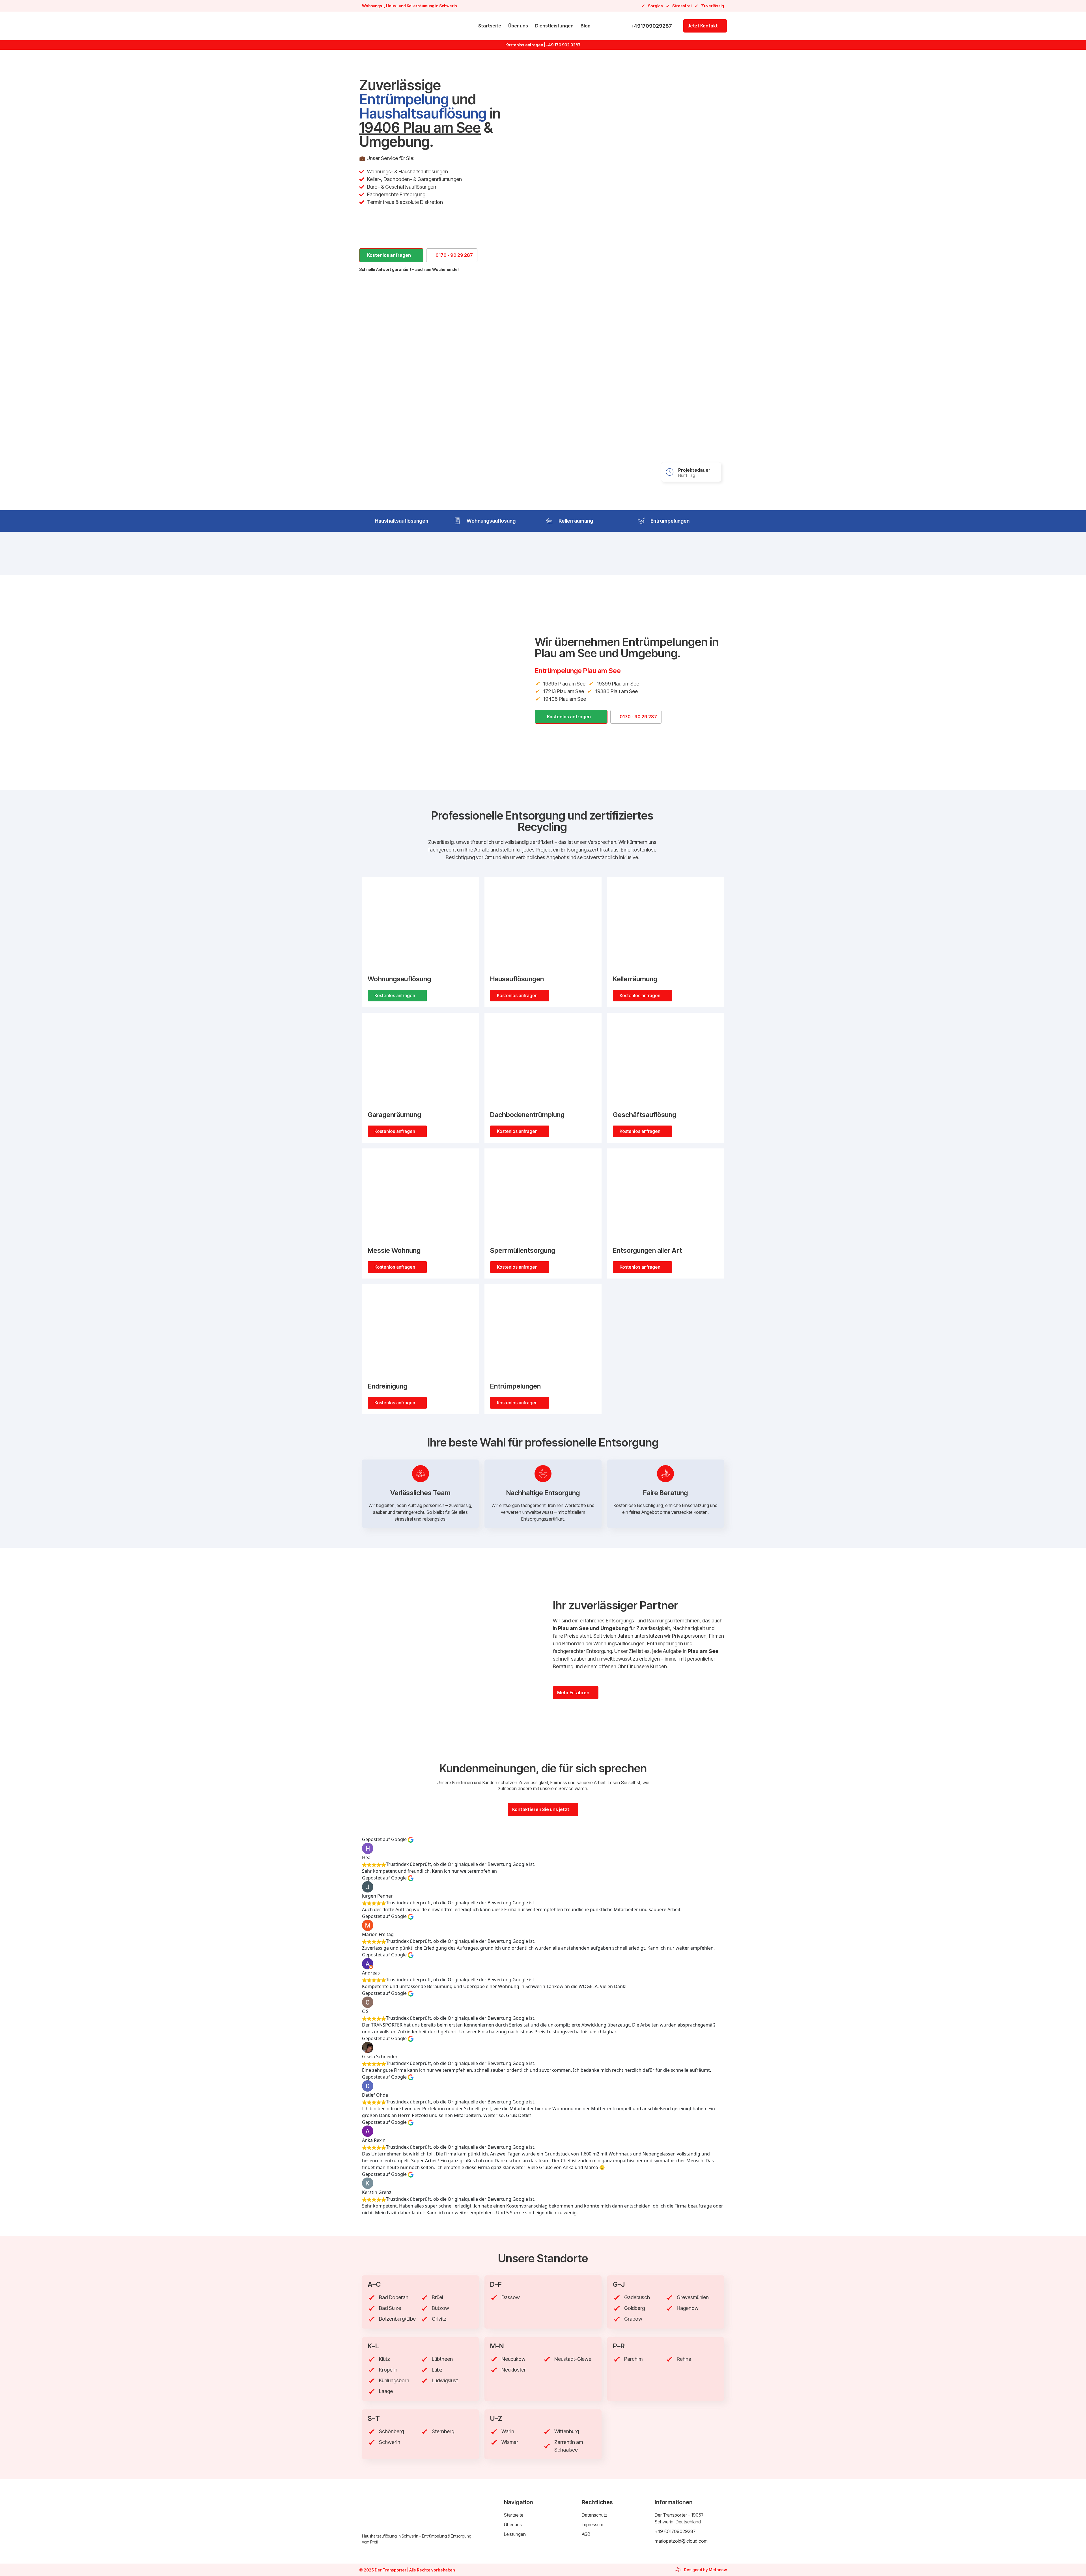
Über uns (518, 26)
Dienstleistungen (554, 26)
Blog (586, 26)
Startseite (490, 26)
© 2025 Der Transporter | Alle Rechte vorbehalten (407, 2570)
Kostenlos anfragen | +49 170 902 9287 (543, 45)
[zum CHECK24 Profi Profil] (500, 705)
